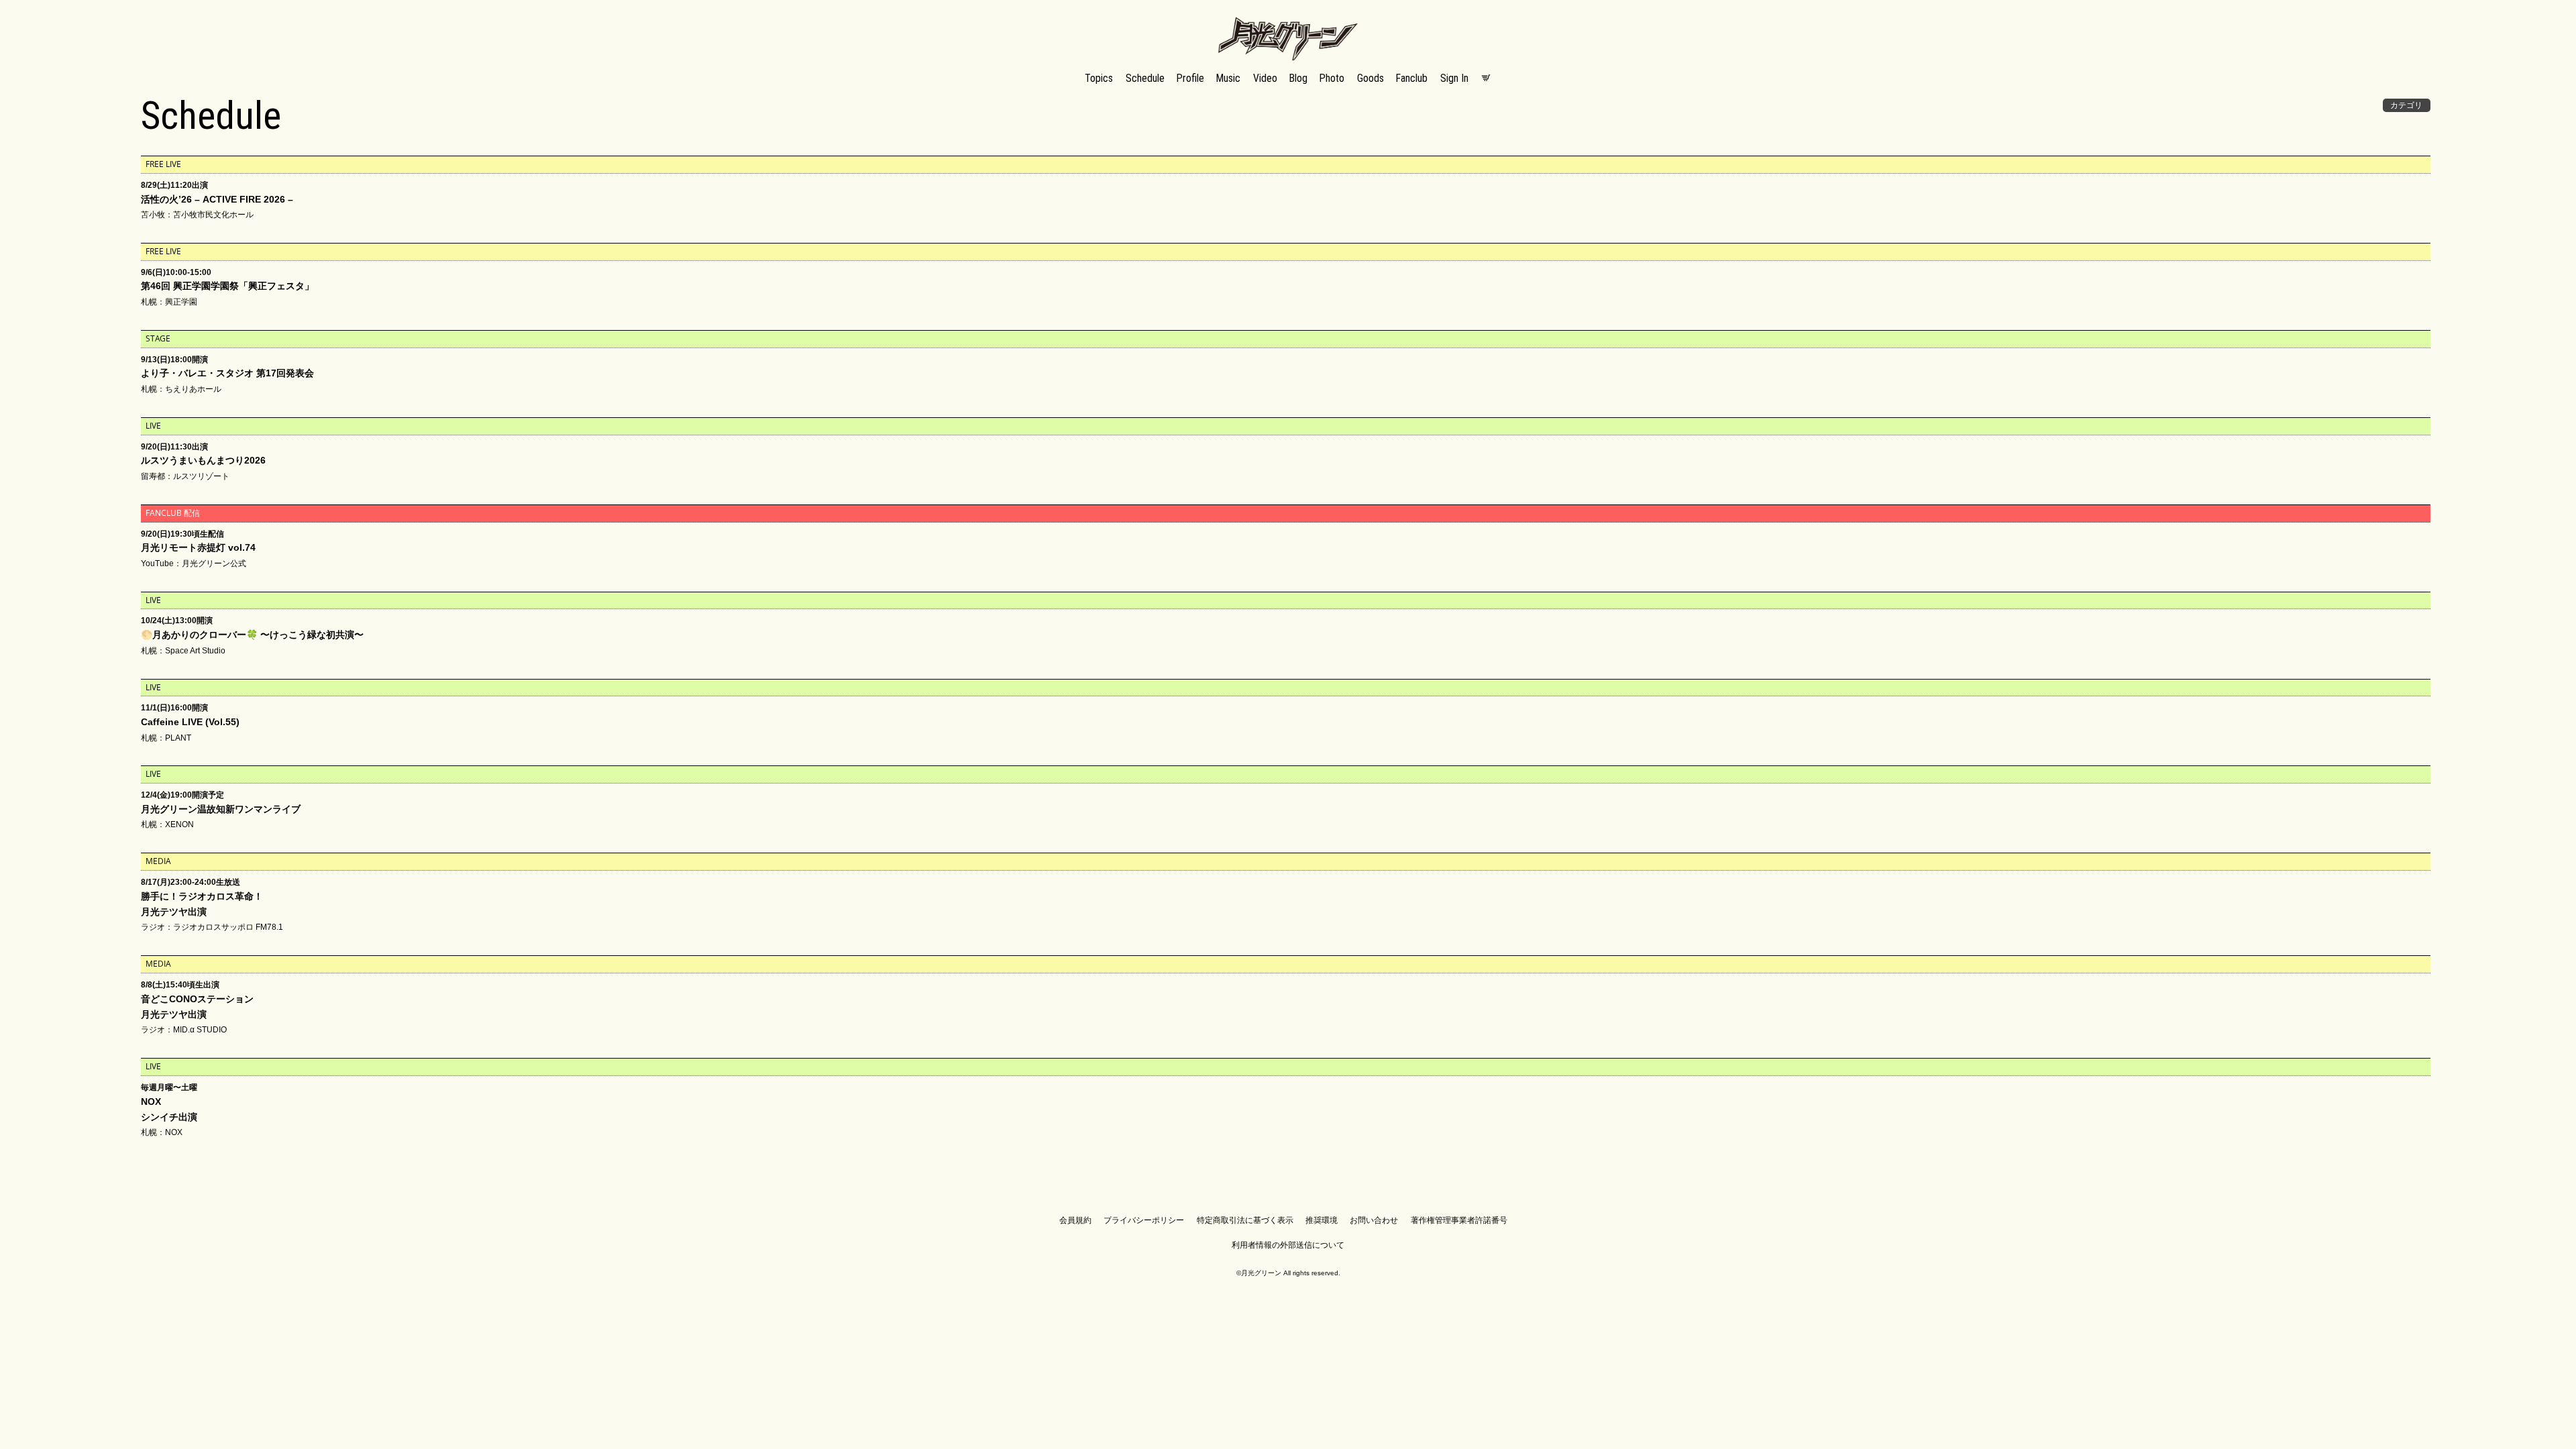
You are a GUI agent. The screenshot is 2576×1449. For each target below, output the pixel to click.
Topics (1099, 78)
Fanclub (1412, 78)
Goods (1371, 78)
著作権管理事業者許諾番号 (1459, 1220)
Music (1228, 78)
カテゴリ (2406, 105)
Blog (1298, 78)
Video (1265, 78)
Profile (1190, 78)
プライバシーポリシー (1144, 1220)
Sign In (1454, 78)
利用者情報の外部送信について (1288, 1245)
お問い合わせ (1374, 1220)
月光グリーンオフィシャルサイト (1288, 18)
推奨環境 (1322, 1220)
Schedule (1145, 78)
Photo (1332, 78)
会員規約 (1075, 1220)
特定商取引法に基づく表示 (1245, 1220)
